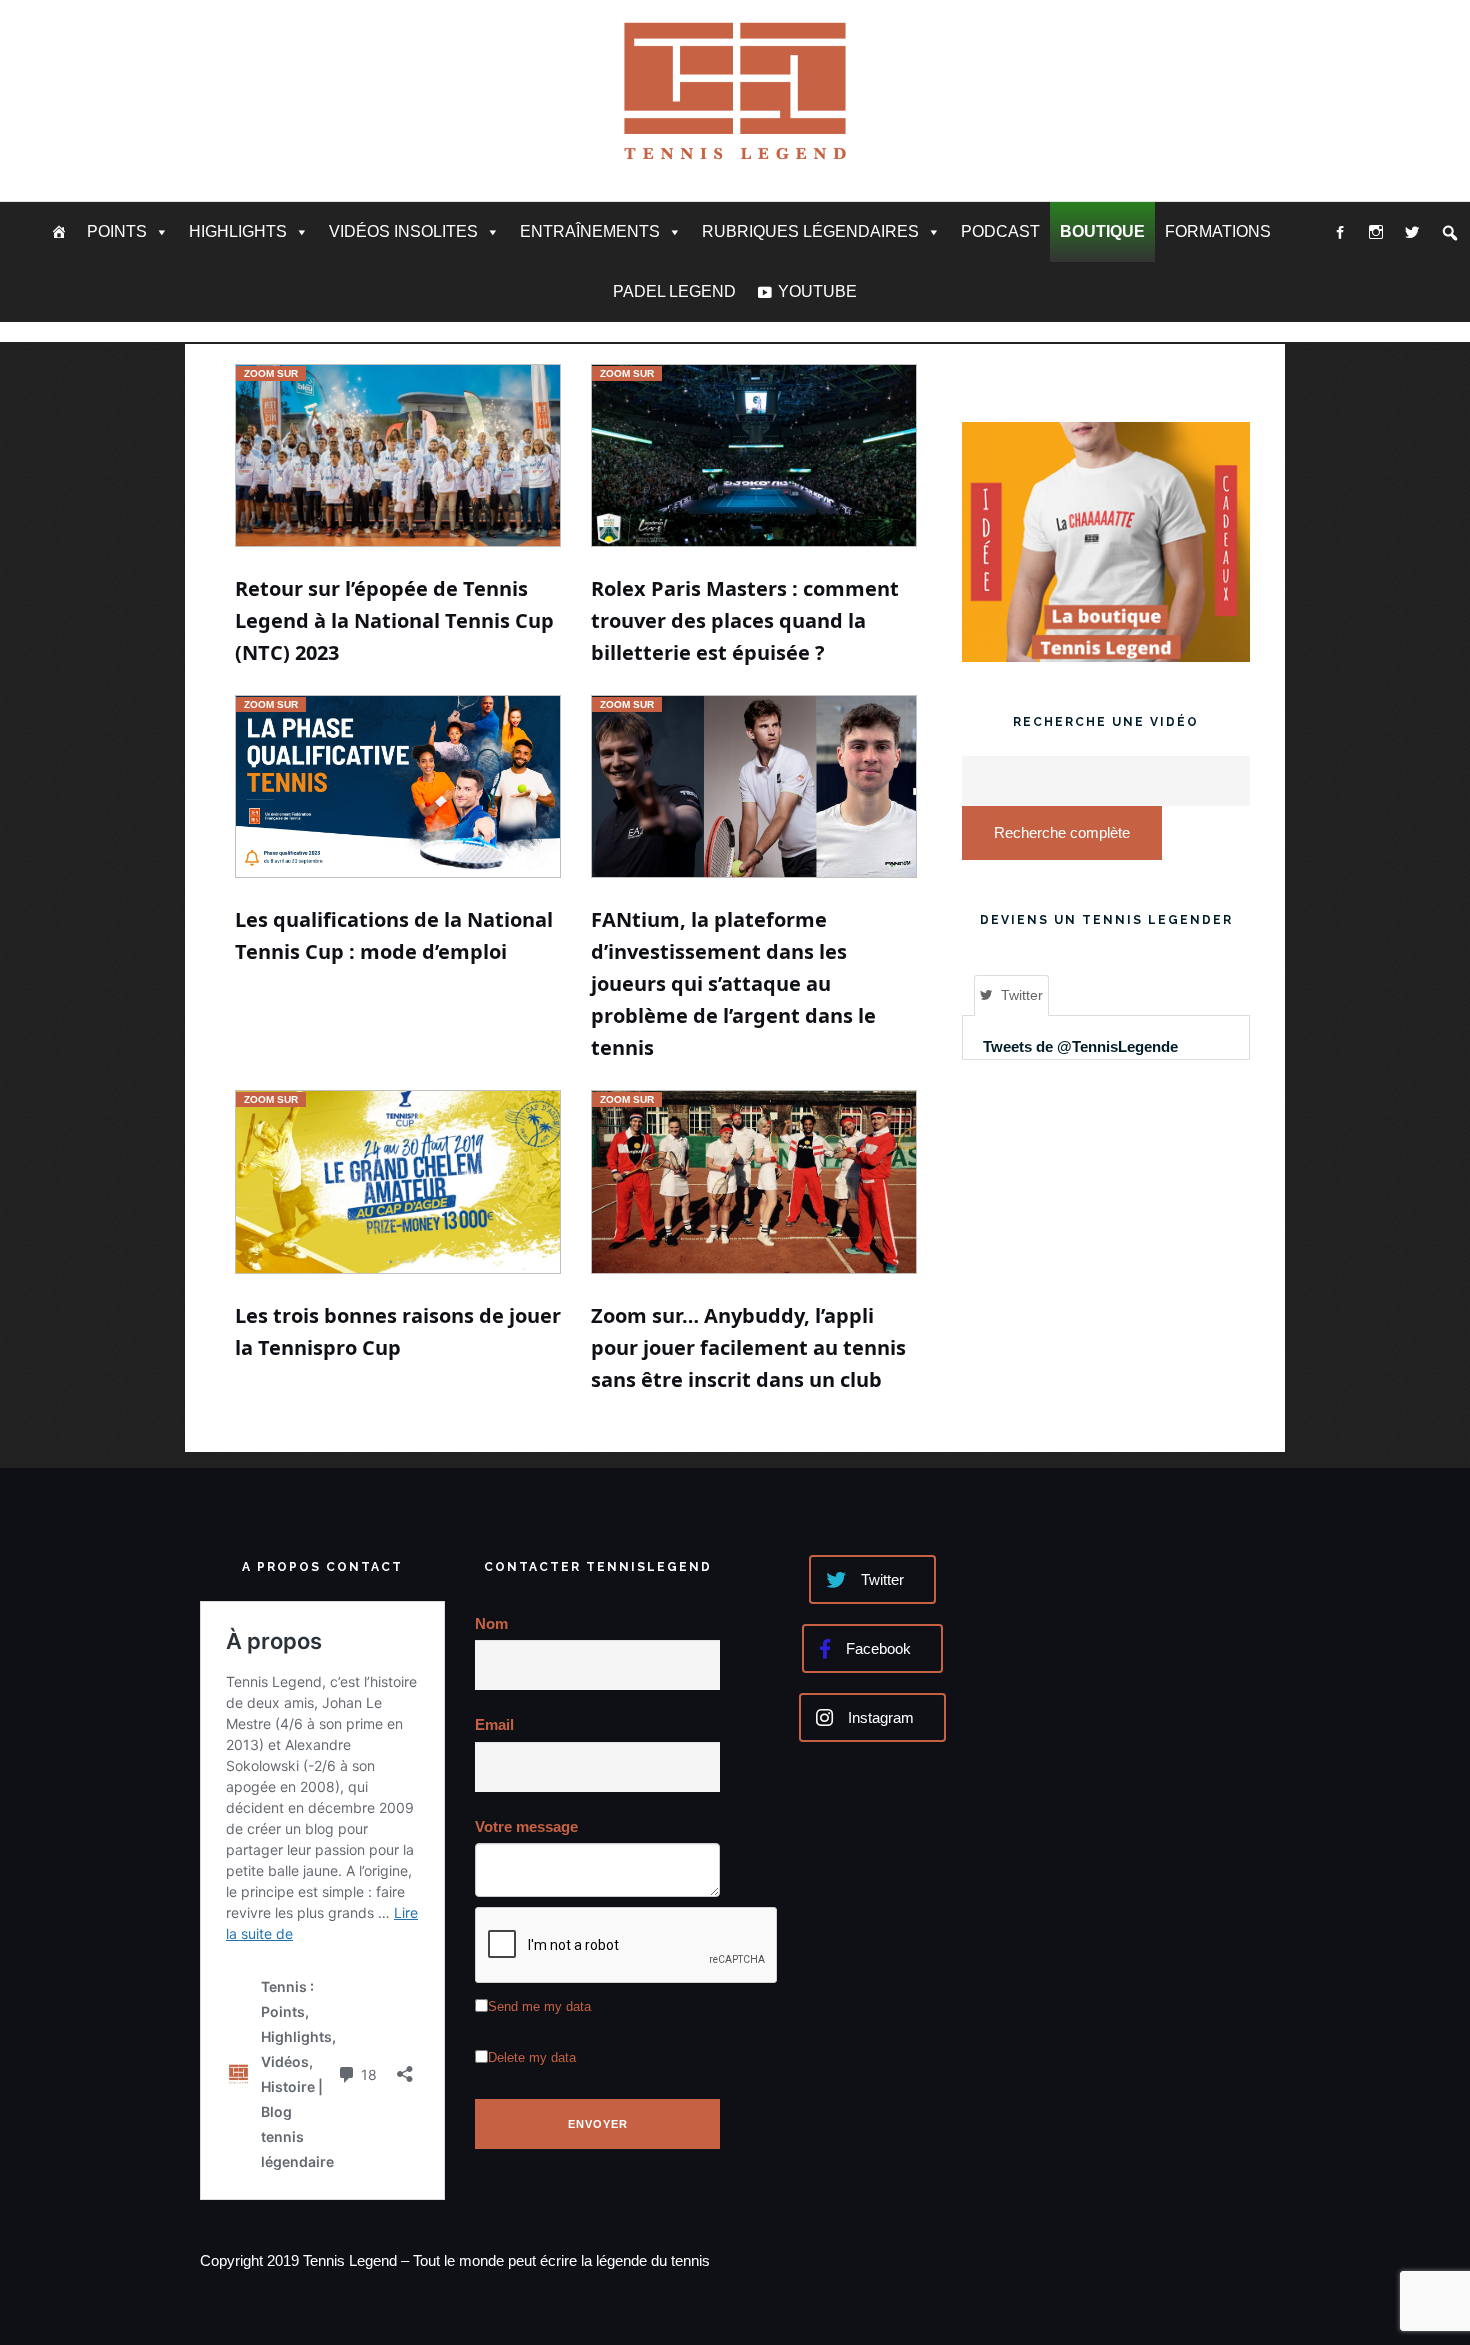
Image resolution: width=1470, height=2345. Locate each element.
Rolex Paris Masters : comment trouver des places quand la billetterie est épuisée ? (745, 620)
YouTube (817, 291)
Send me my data (539, 2006)
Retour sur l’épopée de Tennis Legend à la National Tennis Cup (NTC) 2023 (394, 620)
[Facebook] (1340, 232)
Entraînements (590, 231)
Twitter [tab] (1022, 995)
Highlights (238, 231)
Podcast (1000, 231)
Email (494, 1724)
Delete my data (532, 2057)
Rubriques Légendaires (810, 231)
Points (117, 231)
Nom (491, 1623)
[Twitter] (1412, 232)
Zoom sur (271, 373)
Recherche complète (1062, 832)
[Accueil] (59, 232)
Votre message (526, 1826)
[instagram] (1376, 232)
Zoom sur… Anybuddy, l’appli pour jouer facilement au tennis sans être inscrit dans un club (748, 1347)
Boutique (1102, 231)
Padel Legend (674, 291)
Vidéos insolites (403, 231)
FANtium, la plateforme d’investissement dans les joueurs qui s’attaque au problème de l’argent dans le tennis (733, 983)
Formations (1218, 231)
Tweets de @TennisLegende (1080, 1046)
